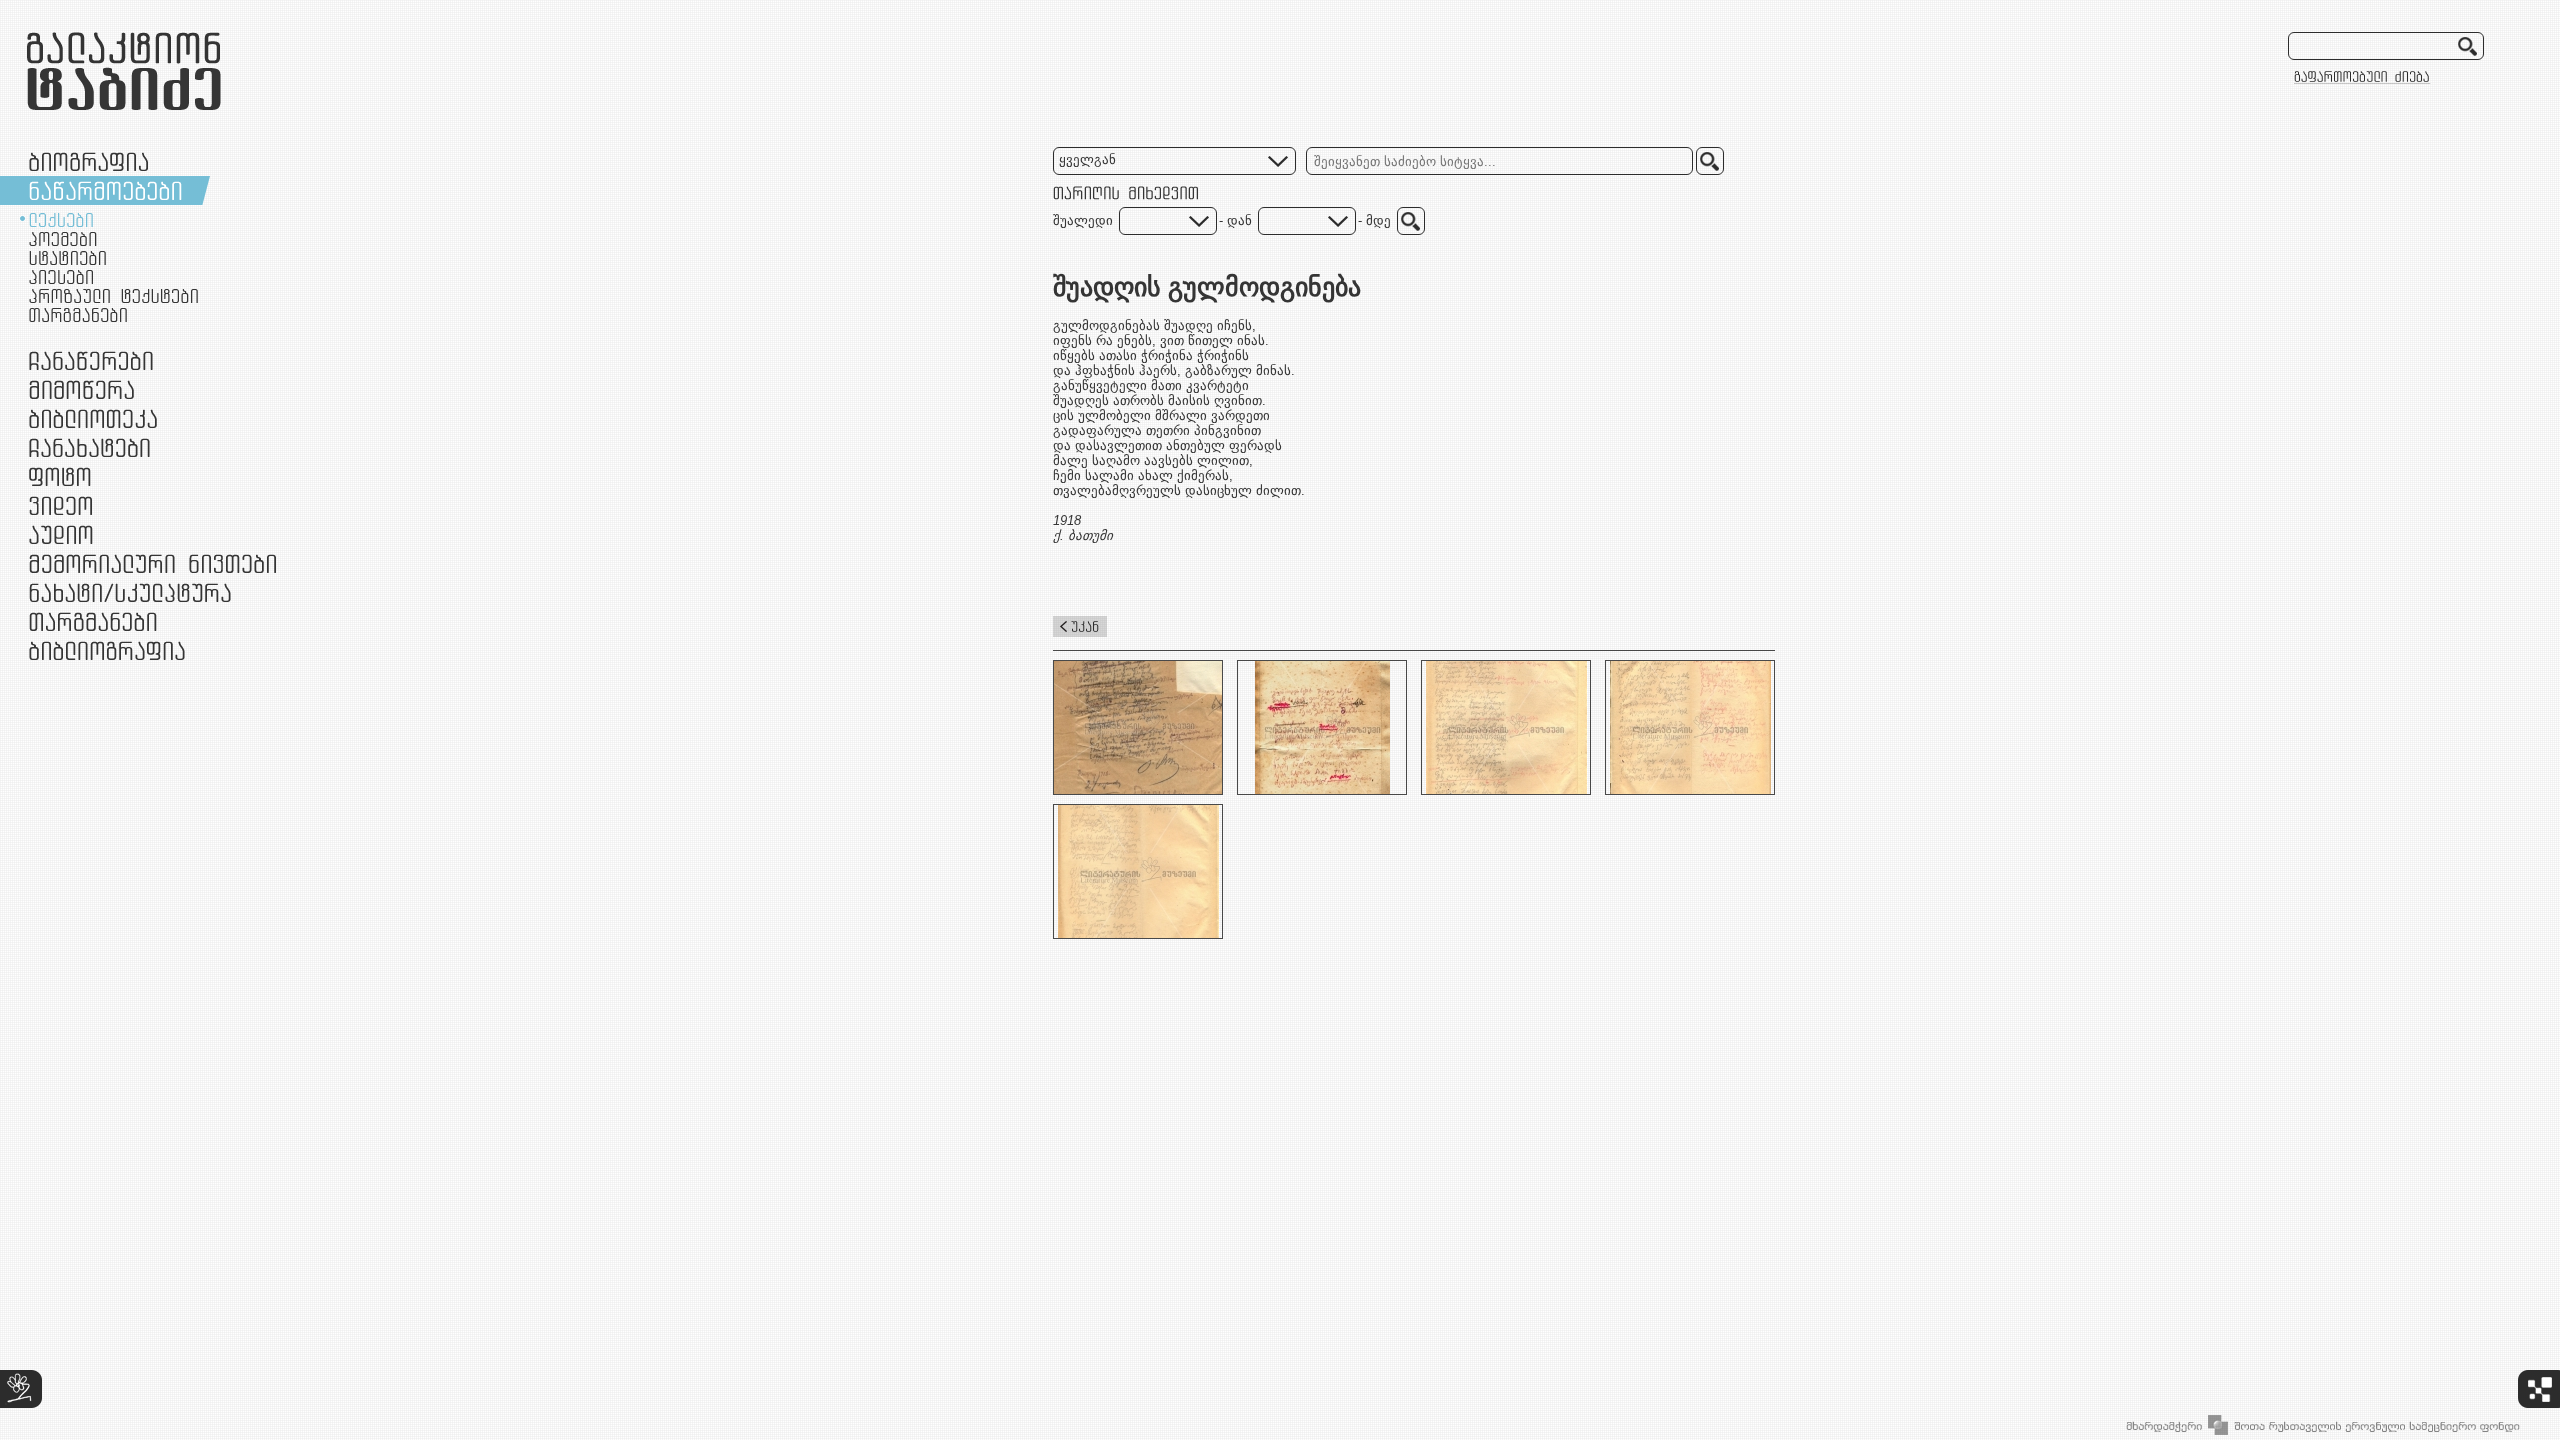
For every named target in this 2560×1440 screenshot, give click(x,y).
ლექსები (61, 220)
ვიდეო (60, 505)
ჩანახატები (89, 447)
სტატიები (67, 258)
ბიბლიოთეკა (93, 418)
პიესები (61, 277)
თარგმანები (78, 315)
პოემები (63, 239)
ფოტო (60, 476)
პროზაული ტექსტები (113, 296)
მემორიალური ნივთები (152, 563)
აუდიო (61, 534)
